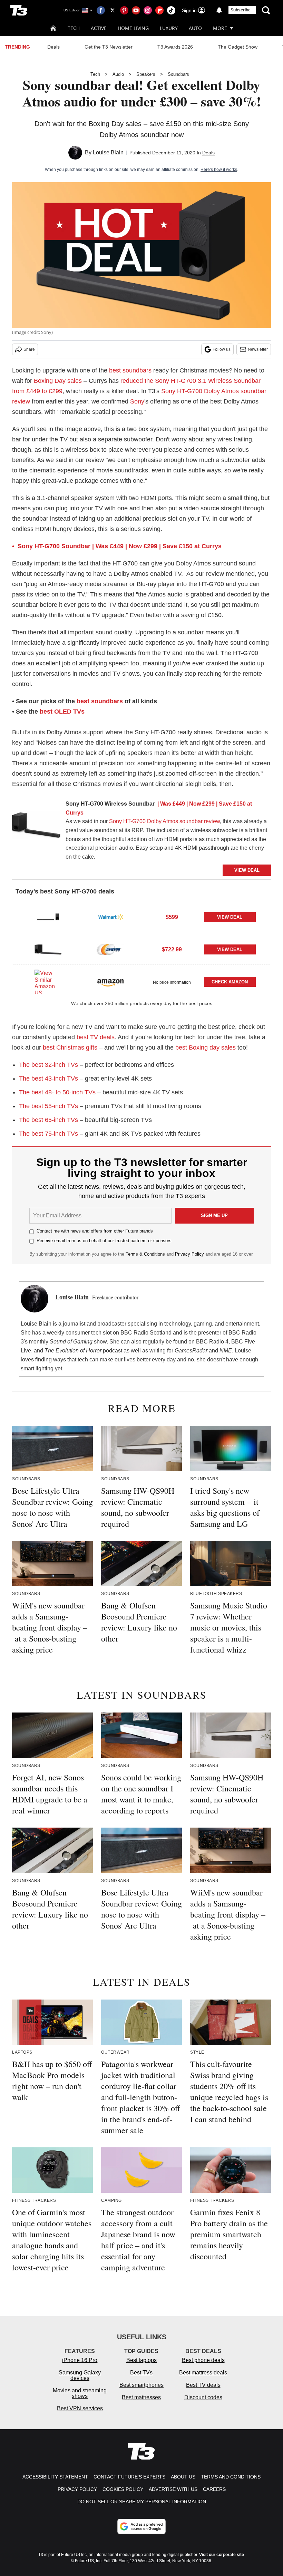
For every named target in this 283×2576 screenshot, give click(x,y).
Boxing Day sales (58, 381)
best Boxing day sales (206, 1047)
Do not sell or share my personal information (142, 2502)
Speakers (146, 74)
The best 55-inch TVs (48, 1106)
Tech (74, 28)
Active (99, 28)
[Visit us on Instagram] (148, 10)
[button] (141, 916)
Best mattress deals (203, 2373)
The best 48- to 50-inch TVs (57, 1092)
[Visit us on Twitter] (113, 10)
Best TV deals (203, 2385)
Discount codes (203, 2397)
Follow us (222, 349)
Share (29, 349)
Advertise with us (173, 2489)
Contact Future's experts (129, 2477)
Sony (137, 401)
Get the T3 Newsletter (109, 47)
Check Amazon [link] (230, 982)
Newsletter (258, 349)
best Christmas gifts (70, 1047)
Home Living (133, 28)
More (220, 28)
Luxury (169, 28)
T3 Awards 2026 (175, 47)
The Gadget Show (238, 47)
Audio (118, 74)
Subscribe (241, 10)
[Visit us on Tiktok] (171, 10)
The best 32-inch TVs (48, 1065)
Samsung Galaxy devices (80, 2375)
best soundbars (130, 370)
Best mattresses (141, 2397)
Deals (53, 47)
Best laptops (141, 2360)
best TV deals (96, 1037)
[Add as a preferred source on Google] (141, 2526)
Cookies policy (123, 2489)
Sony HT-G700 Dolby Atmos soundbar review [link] (164, 821)
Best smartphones (141, 2385)
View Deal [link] (230, 917)
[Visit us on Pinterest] (124, 10)
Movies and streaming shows (80, 2393)
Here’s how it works (219, 170)
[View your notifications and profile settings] (219, 10)
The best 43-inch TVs (48, 1079)
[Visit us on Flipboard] (159, 10)
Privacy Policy (189, 1254)
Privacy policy (77, 2489)
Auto (195, 28)
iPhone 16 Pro (80, 2360)
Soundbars (178, 74)
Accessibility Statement (55, 2477)
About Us (183, 2477)
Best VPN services (80, 2408)
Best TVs (141, 2373)
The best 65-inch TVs (48, 1120)
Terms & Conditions (145, 1254)
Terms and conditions (231, 2477)
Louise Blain (108, 152)
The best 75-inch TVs (48, 1134)
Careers (214, 2489)
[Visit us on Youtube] (136, 10)
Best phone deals (203, 2360)
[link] (36, 827)
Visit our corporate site (222, 2555)
